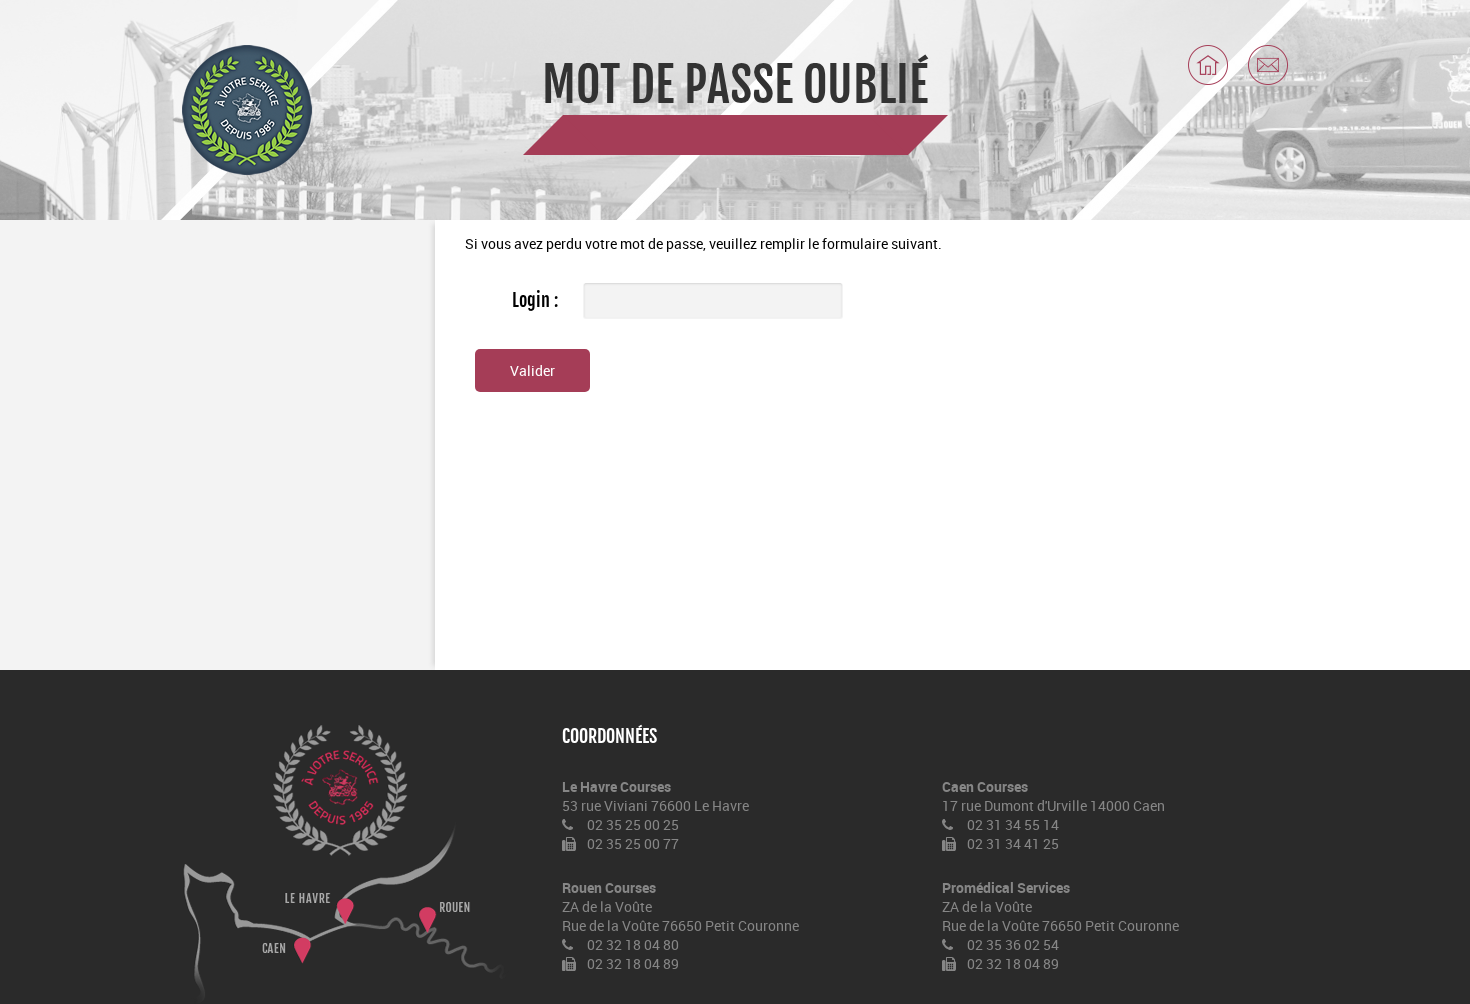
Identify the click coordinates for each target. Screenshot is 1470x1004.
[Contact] (1268, 65)
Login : (535, 300)
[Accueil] (1208, 65)
